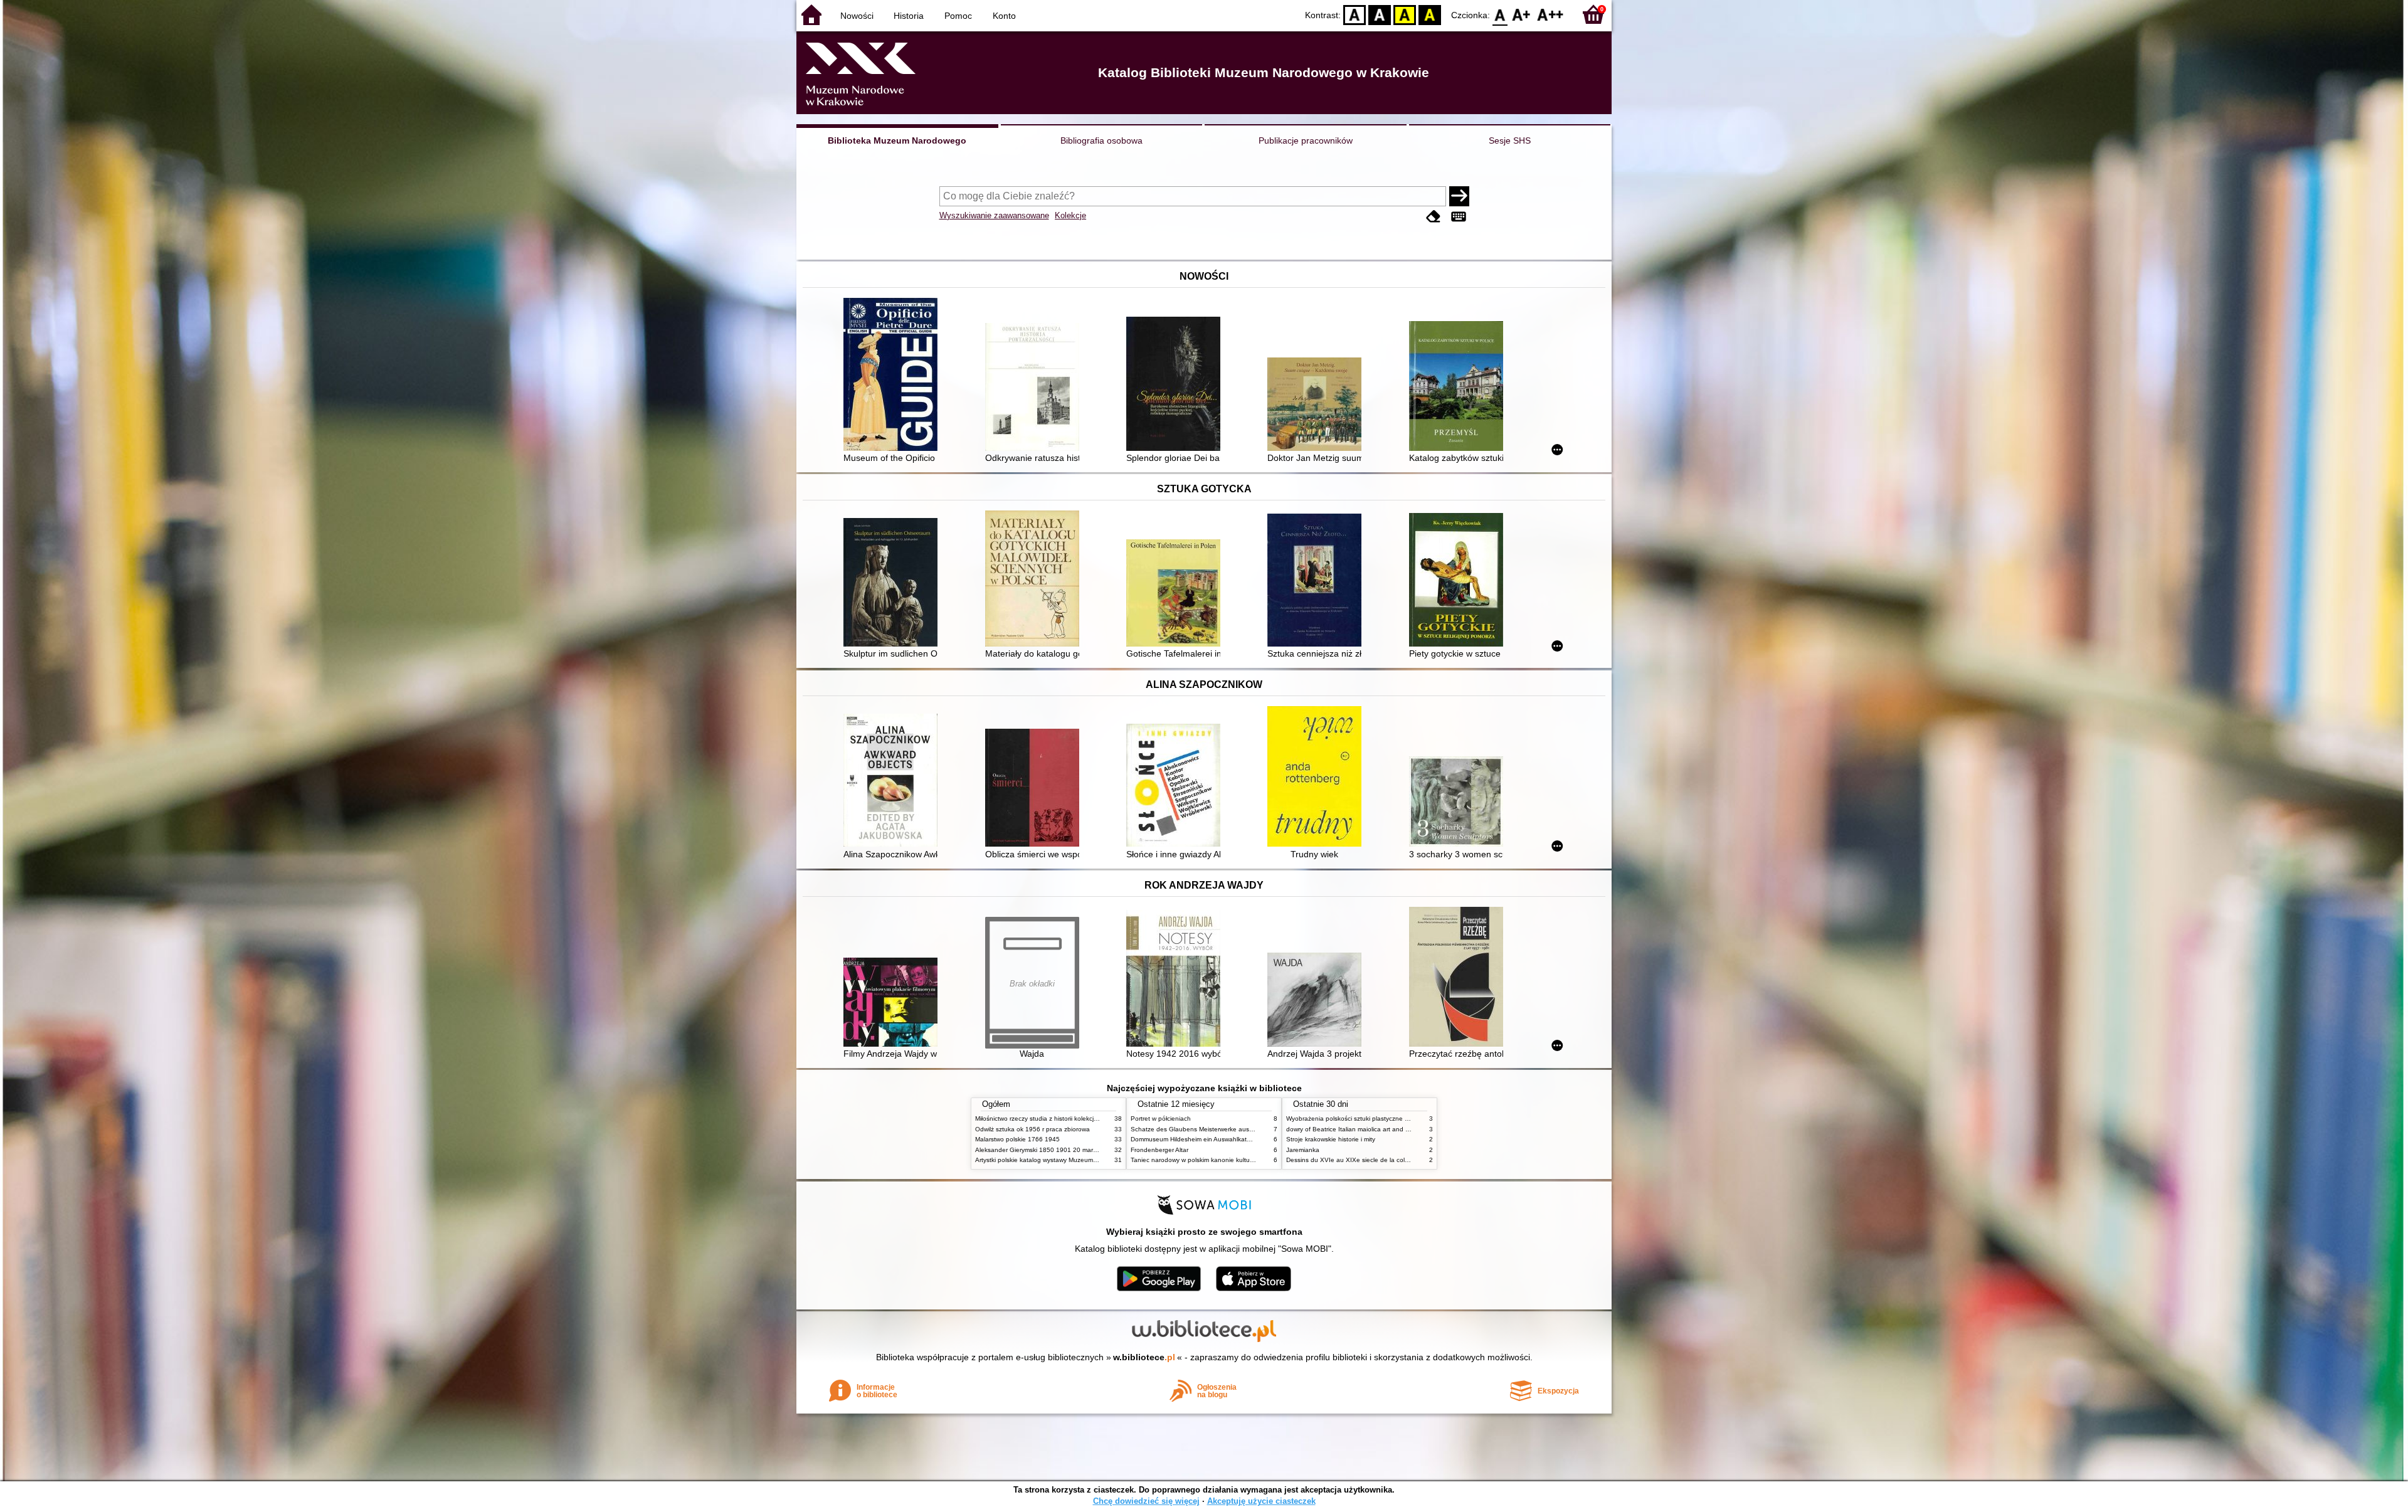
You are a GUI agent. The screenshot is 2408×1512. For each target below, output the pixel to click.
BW (1380, 14)
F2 (1550, 14)
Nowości (857, 16)
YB (1405, 14)
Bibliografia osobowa (1101, 140)
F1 (1522, 14)
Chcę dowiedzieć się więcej (1146, 1501)
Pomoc (958, 16)
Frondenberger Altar (1159, 1150)
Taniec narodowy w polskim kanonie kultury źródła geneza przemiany (1230, 1160)
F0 (1500, 14)
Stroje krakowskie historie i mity (1331, 1139)
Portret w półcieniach (1161, 1118)
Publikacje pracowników (1306, 140)
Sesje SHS (1510, 140)
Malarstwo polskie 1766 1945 (1017, 1139)
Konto (1004, 16)
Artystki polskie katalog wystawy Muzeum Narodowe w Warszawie (1069, 1160)
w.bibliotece (1144, 1357)
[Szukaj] (1459, 196)
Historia (909, 16)
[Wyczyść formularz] (1434, 217)
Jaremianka (1303, 1150)
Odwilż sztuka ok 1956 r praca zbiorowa (1032, 1129)
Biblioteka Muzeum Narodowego (897, 140)
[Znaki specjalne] (1459, 217)
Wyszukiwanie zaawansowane (994, 215)
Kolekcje (1070, 215)
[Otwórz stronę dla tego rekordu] (894, 376)
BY (1430, 14)
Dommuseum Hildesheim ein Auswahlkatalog (1195, 1139)
